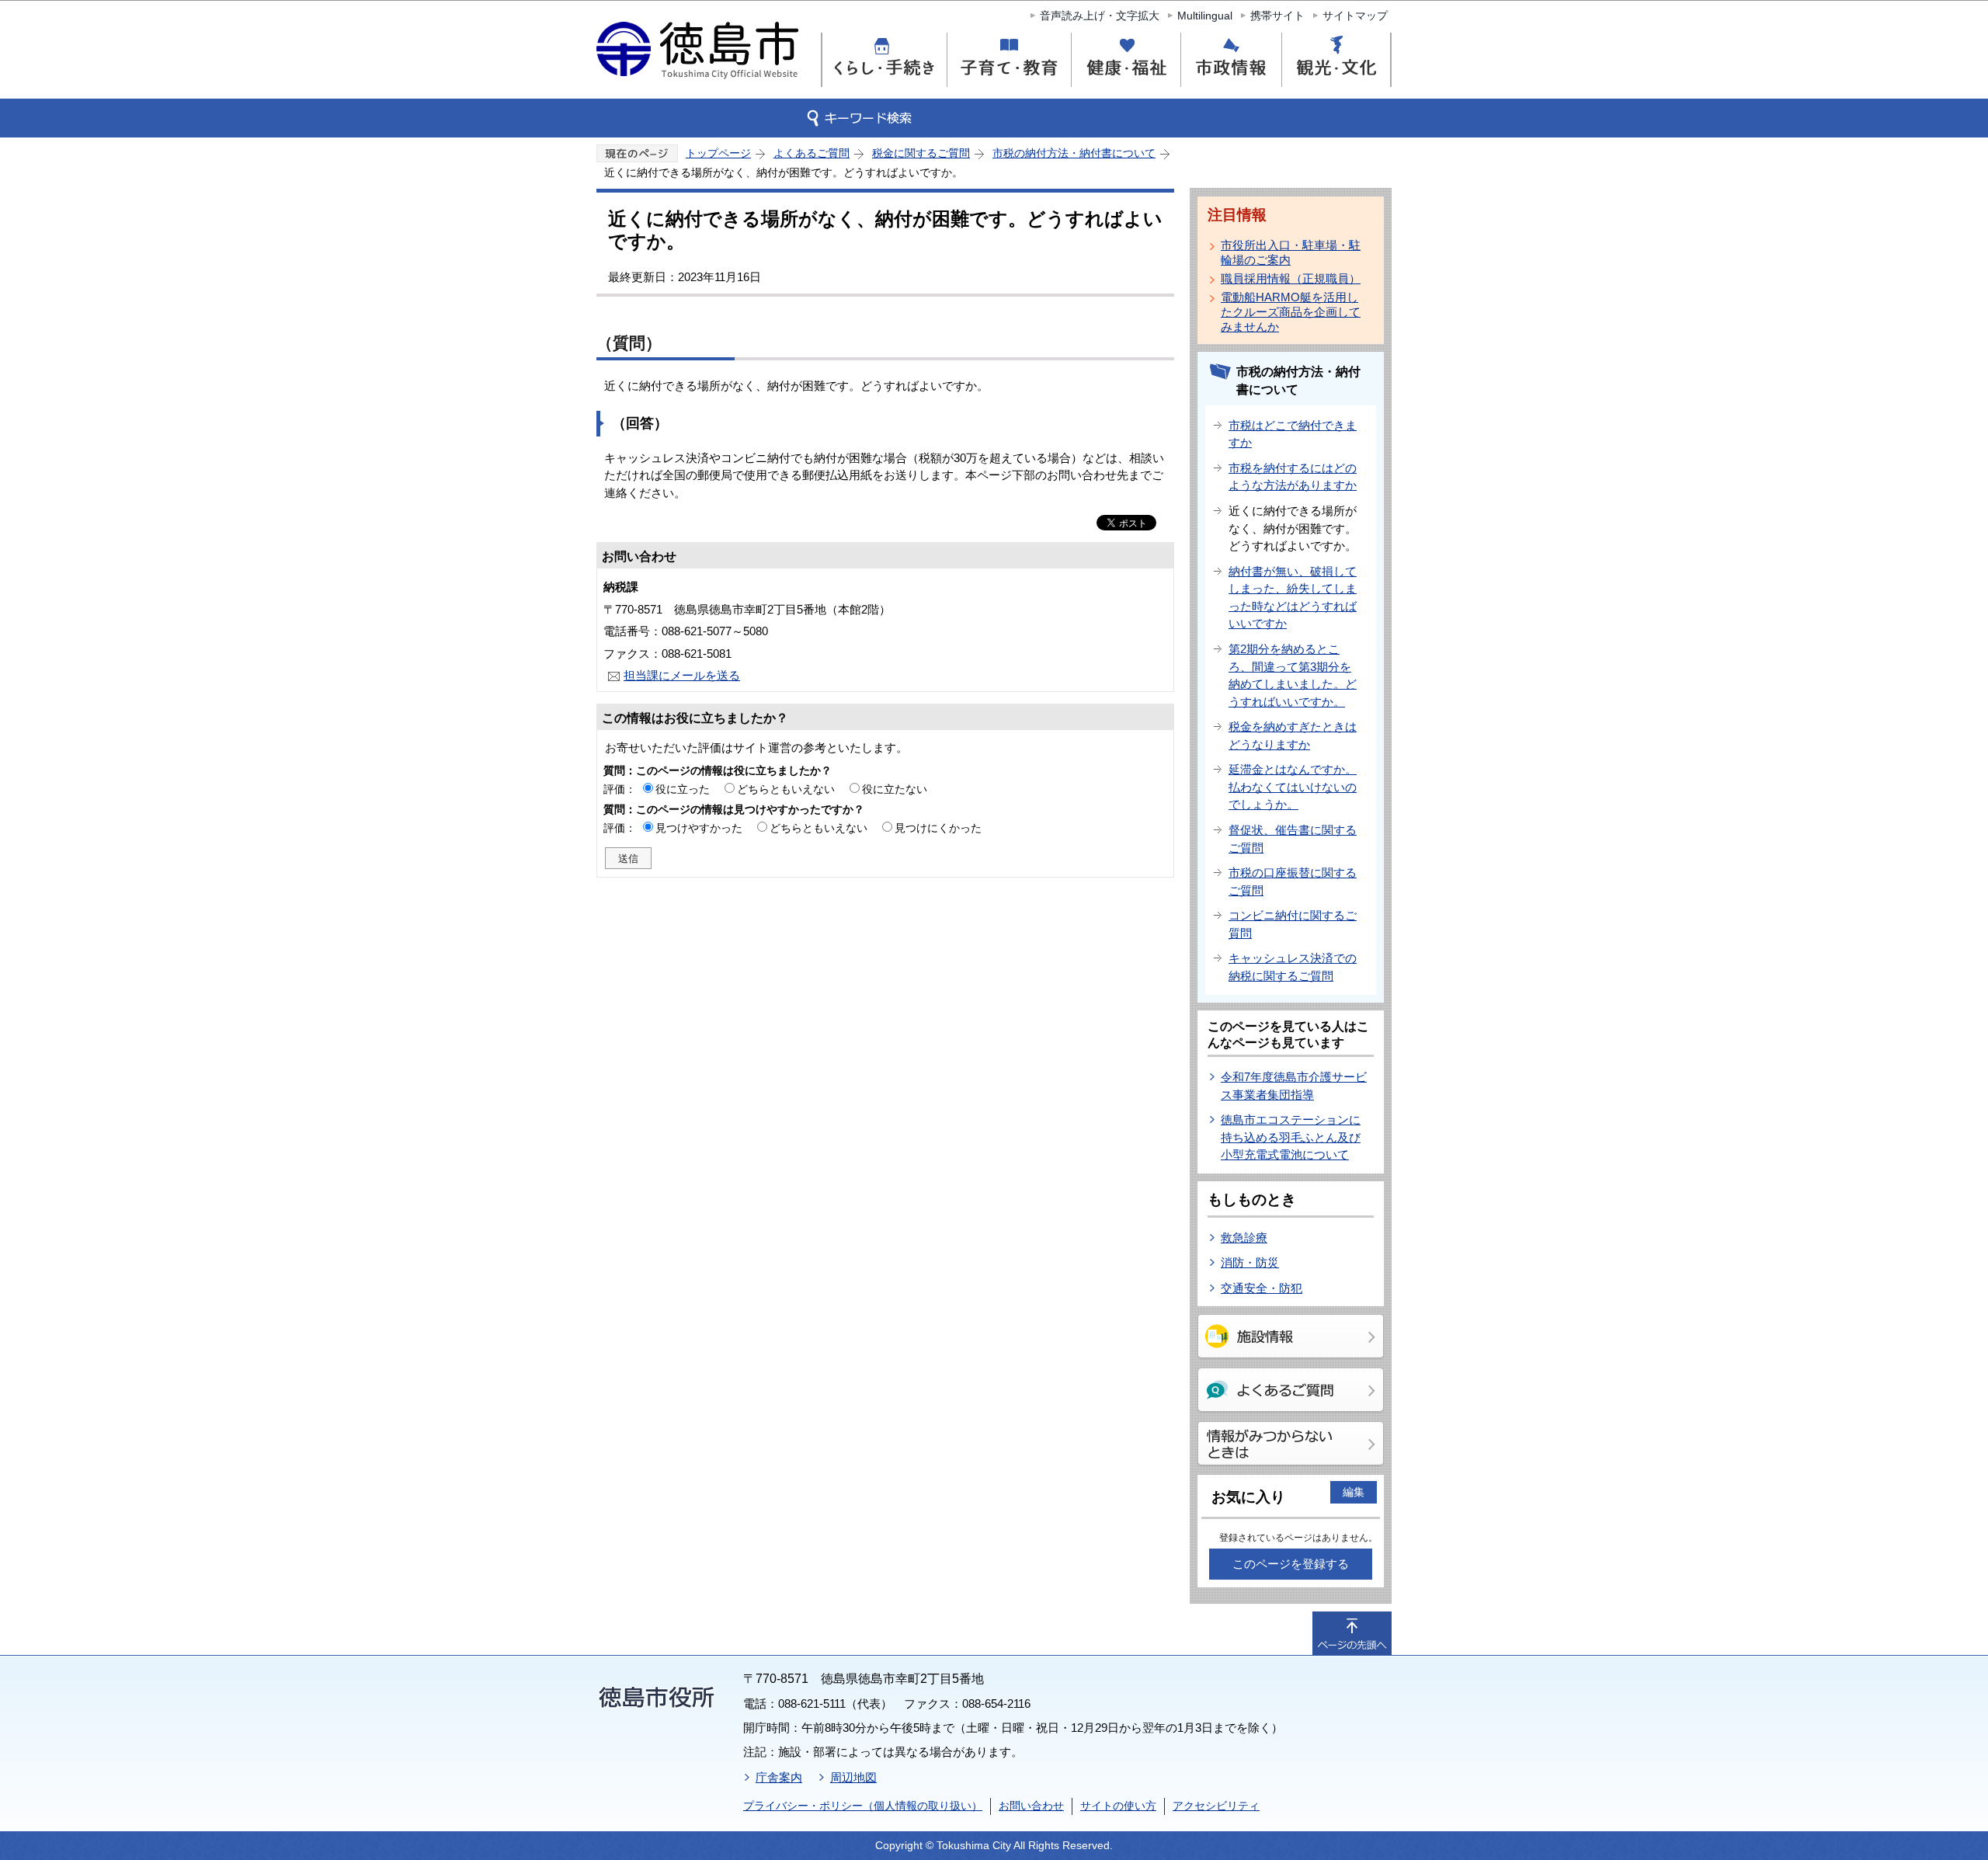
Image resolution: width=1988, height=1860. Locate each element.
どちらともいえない (786, 789)
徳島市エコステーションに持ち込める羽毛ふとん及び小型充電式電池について (1291, 1137)
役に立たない (895, 789)
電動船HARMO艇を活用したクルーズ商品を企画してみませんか (1291, 312)
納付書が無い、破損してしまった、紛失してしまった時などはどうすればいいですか (1293, 598)
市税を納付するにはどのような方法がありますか (1293, 477)
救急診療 (1244, 1238)
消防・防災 (1250, 1262)
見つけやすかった (699, 828)
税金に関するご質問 (921, 153)
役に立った (683, 789)
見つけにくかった (938, 828)
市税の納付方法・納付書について (1074, 153)
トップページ (718, 153)
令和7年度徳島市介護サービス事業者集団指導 (1294, 1086)
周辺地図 (853, 1777)
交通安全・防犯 (1262, 1288)
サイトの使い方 (1118, 1806)
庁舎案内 (779, 1777)
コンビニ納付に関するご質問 (1293, 924)
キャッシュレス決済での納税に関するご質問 (1293, 967)
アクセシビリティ (1216, 1806)
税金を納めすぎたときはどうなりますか (1293, 735)
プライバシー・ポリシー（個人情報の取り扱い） (863, 1806)
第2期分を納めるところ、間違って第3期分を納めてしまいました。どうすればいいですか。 (1293, 675)
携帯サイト (1277, 16)
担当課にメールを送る (682, 675)
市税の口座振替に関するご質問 (1293, 881)
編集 (1354, 1492)
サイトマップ (1355, 16)
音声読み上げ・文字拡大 (1100, 16)
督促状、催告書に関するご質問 (1293, 839)
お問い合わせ (1031, 1806)
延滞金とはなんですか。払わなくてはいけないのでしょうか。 (1293, 787)
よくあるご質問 (812, 153)
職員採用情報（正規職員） (1291, 278)
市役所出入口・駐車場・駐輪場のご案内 (1291, 252)
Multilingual (1205, 16)
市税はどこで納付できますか (1293, 434)
